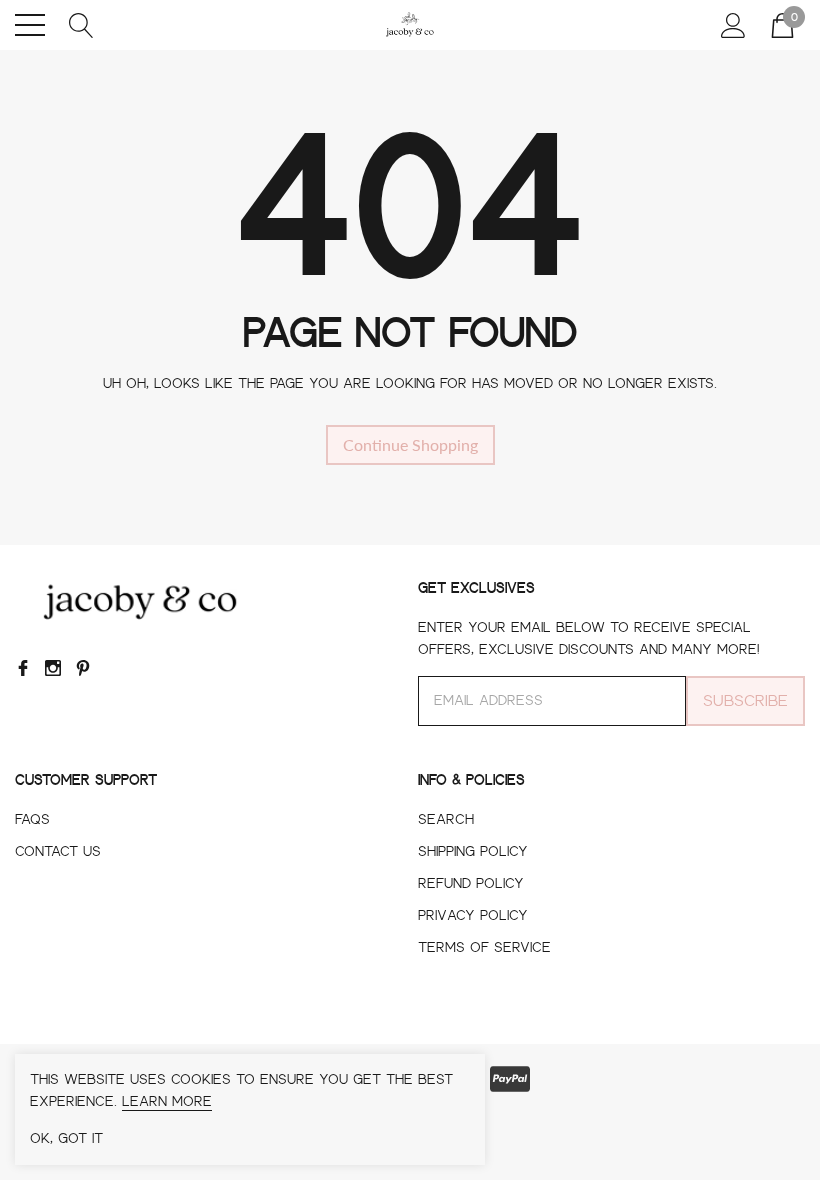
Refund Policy (471, 884)
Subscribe (745, 701)
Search (446, 820)
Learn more (167, 1102)
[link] (140, 601)
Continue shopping (410, 444)
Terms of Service (484, 948)
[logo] (410, 25)
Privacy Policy (473, 916)
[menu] (30, 25)
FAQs (32, 820)
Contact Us (58, 852)
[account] (733, 23)
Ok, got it (66, 1139)
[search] (81, 23)
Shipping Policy (473, 852)
